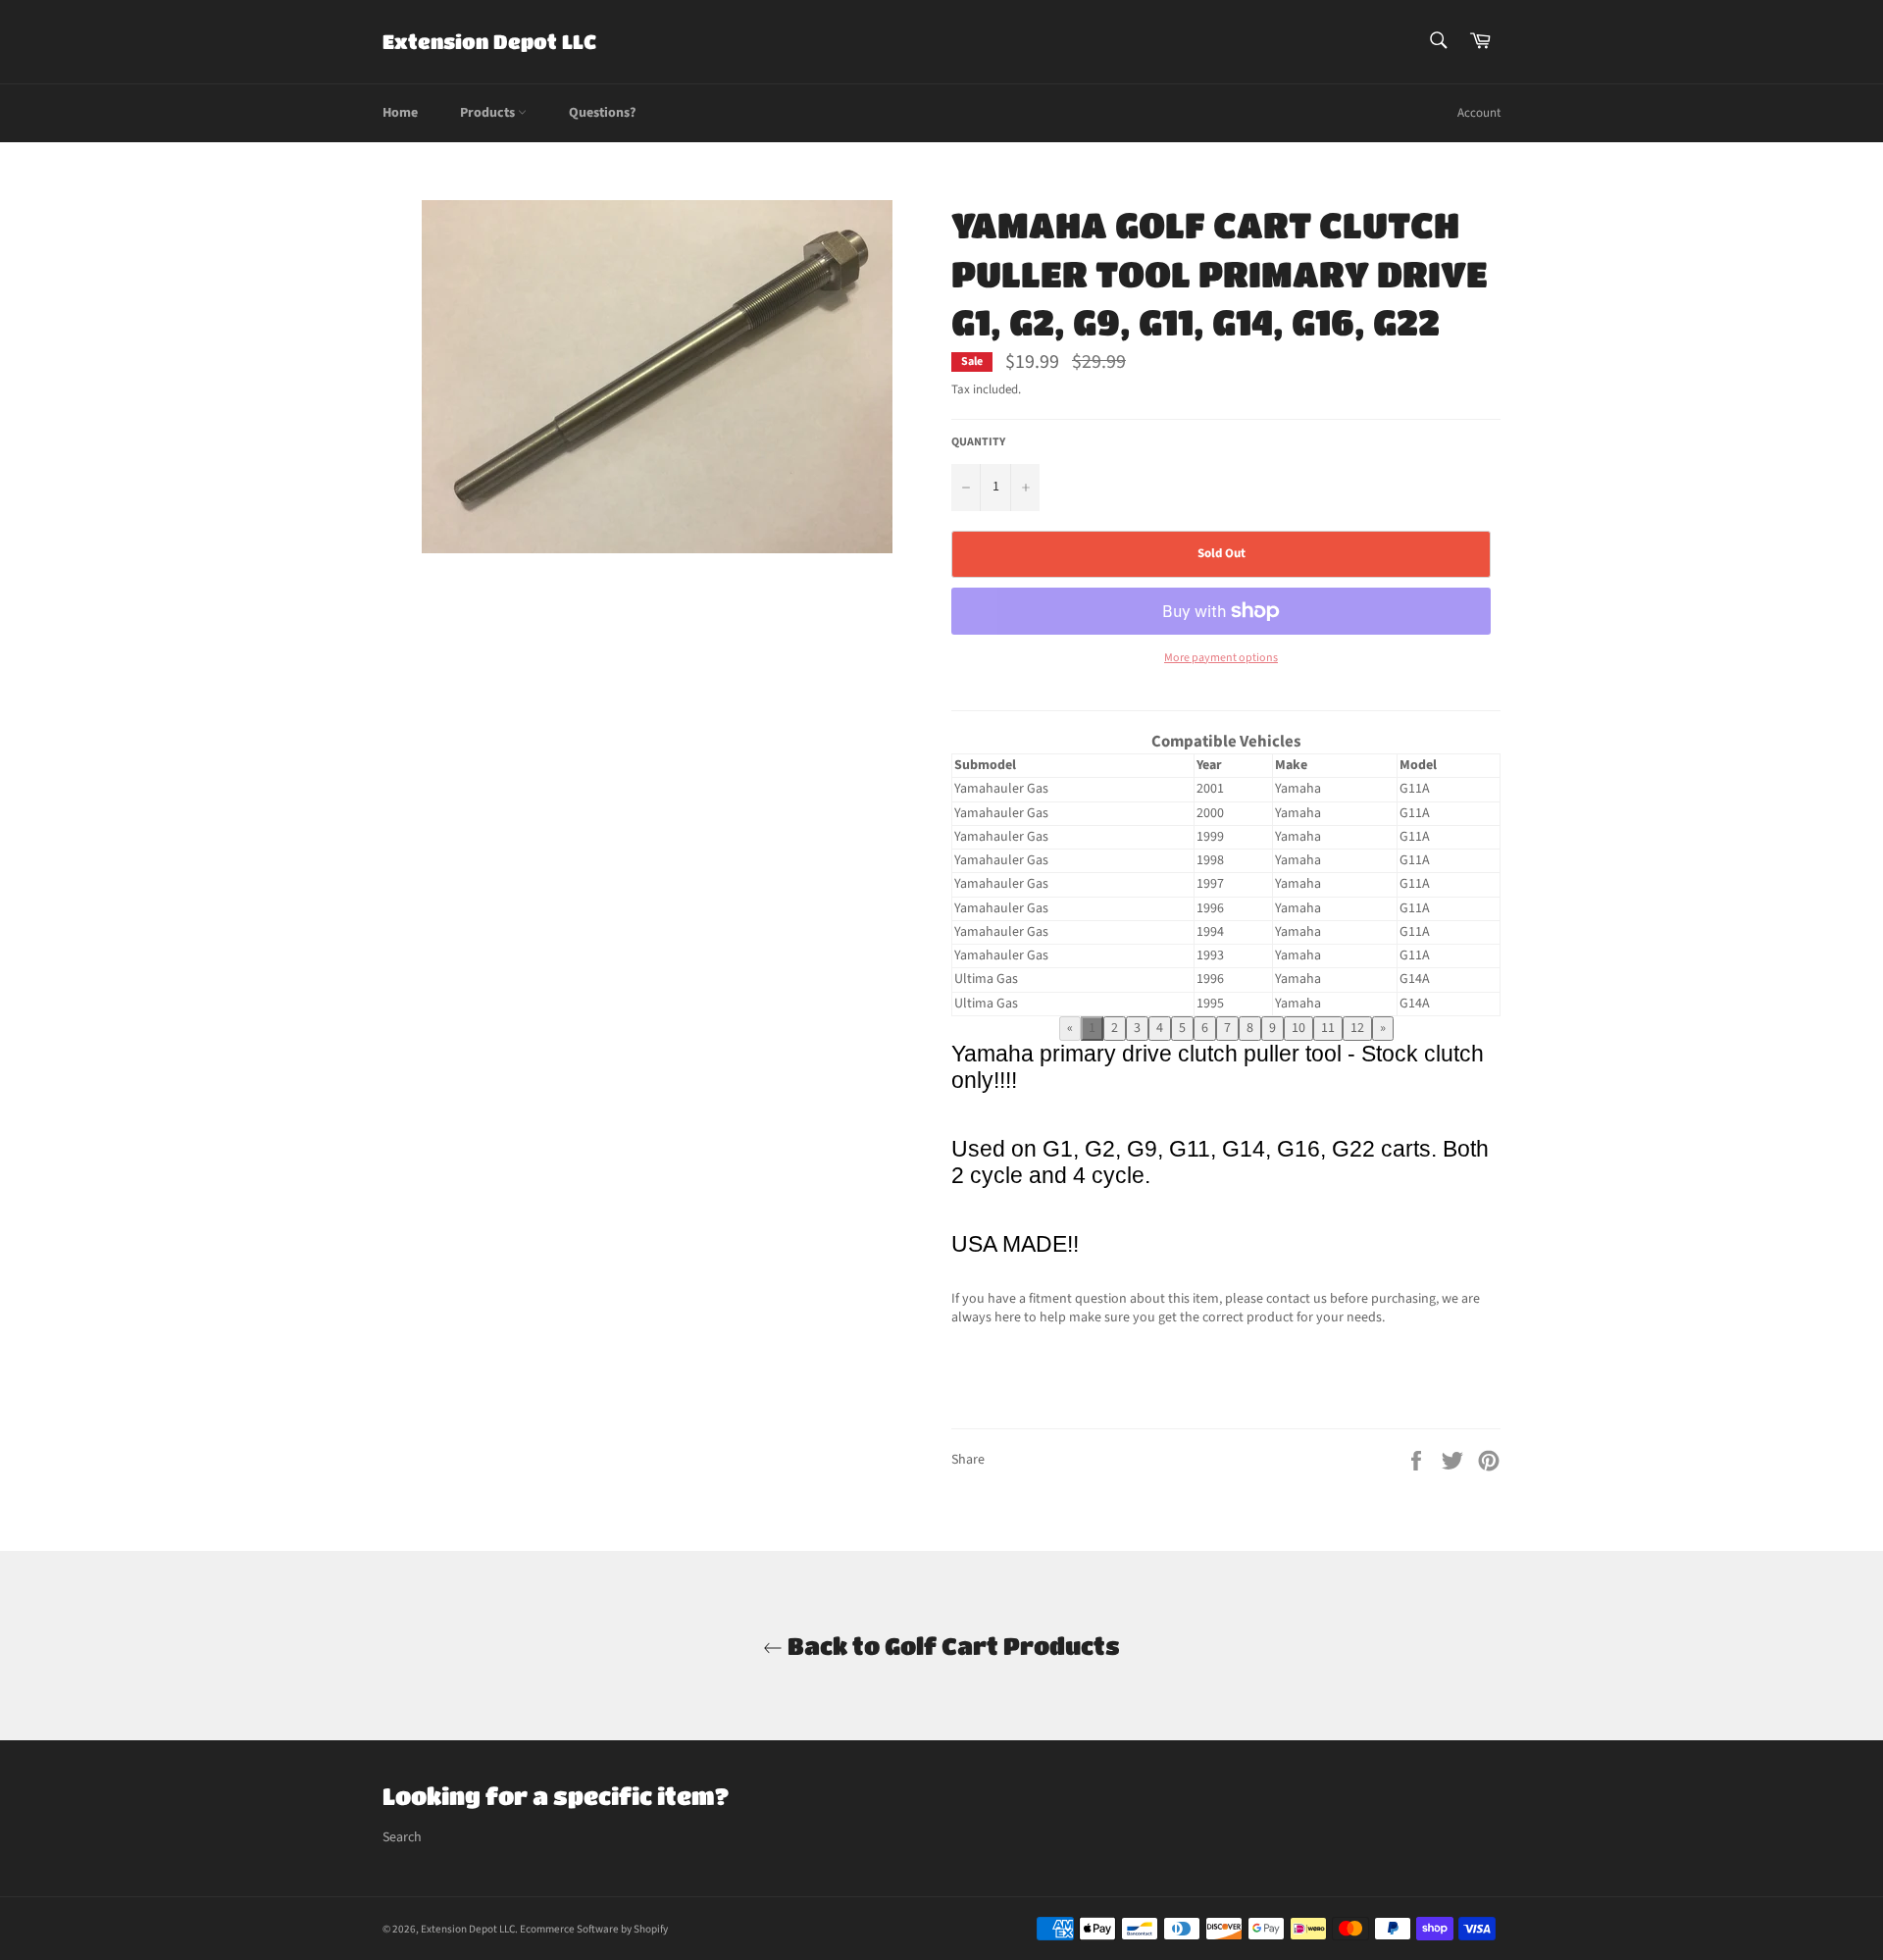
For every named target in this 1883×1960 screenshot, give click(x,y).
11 (1328, 1028)
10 (1298, 1028)
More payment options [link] (1221, 658)
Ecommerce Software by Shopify (594, 1929)
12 (1357, 1028)
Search (402, 1837)
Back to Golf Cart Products (951, 1646)
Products (489, 113)
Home (400, 113)
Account (1479, 113)
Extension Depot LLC (489, 42)
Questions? (602, 113)
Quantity (978, 442)
